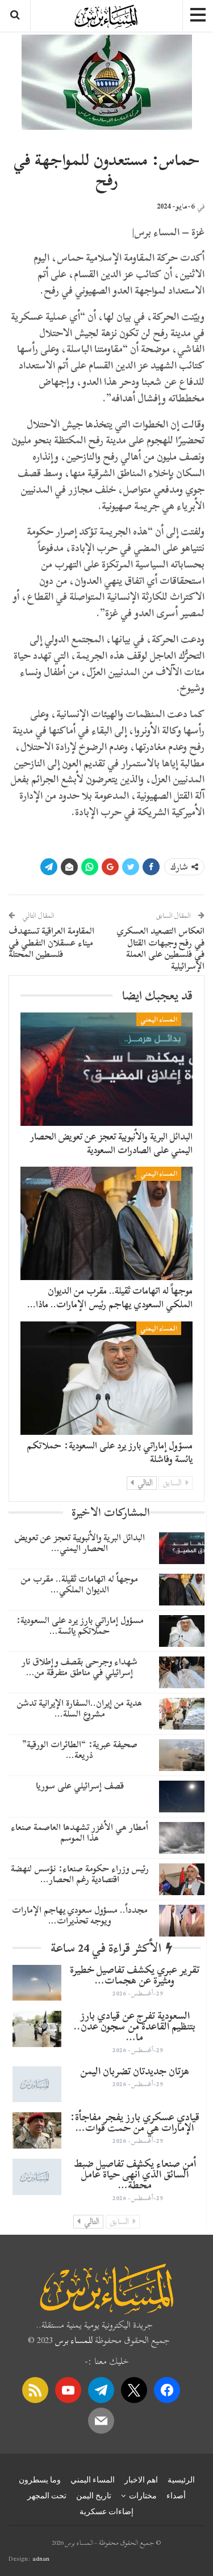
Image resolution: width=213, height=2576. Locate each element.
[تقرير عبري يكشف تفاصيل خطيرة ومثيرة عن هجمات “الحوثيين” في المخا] (37, 1983)
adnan (41, 2558)
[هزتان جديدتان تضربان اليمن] (37, 2084)
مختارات (143, 2495)
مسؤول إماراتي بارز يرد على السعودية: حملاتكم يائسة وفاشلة (110, 1452)
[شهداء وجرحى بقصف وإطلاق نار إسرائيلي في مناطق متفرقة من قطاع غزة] (182, 1672)
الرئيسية (181, 2480)
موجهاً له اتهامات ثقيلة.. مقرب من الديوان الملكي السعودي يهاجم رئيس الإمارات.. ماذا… (110, 1297)
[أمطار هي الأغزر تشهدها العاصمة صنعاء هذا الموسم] (182, 1838)
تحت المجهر (47, 2495)
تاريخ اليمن (94, 2495)
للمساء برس (74, 2340)
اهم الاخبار (141, 2480)
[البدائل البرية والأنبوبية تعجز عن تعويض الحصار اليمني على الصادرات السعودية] (106, 1069)
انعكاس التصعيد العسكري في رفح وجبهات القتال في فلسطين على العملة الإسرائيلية (161, 948)
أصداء (176, 2495)
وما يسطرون (40, 2480)
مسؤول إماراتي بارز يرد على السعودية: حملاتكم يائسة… (80, 1626)
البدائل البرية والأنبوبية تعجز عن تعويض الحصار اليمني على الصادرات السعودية (111, 1143)
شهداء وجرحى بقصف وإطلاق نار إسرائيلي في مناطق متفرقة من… (80, 1667)
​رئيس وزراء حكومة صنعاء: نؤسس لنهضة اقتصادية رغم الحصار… (80, 1874)
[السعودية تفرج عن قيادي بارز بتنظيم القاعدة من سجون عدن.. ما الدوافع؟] (37, 2029)
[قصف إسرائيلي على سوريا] (182, 1797)
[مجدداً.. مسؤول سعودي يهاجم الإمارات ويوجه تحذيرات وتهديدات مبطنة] (182, 1921)
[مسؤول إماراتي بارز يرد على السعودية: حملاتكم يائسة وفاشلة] (106, 1378)
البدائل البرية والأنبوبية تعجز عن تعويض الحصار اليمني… (80, 1543)
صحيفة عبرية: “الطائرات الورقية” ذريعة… (80, 1750)
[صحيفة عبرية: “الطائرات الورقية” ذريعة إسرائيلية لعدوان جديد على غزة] (182, 1755)
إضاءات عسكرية (106, 2511)
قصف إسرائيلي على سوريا (80, 1786)
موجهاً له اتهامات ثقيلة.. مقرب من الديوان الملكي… (80, 1584)
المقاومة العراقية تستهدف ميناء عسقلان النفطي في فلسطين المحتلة (51, 943)
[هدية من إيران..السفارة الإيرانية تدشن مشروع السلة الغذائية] (182, 1714)
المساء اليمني (159, 1019)
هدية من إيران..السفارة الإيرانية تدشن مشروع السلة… (80, 1708)
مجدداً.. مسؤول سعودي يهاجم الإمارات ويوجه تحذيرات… (80, 1915)
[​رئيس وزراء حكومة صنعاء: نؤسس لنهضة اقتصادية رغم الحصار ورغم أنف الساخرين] (182, 1879)
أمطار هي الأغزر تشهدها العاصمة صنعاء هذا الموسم (80, 1833)
